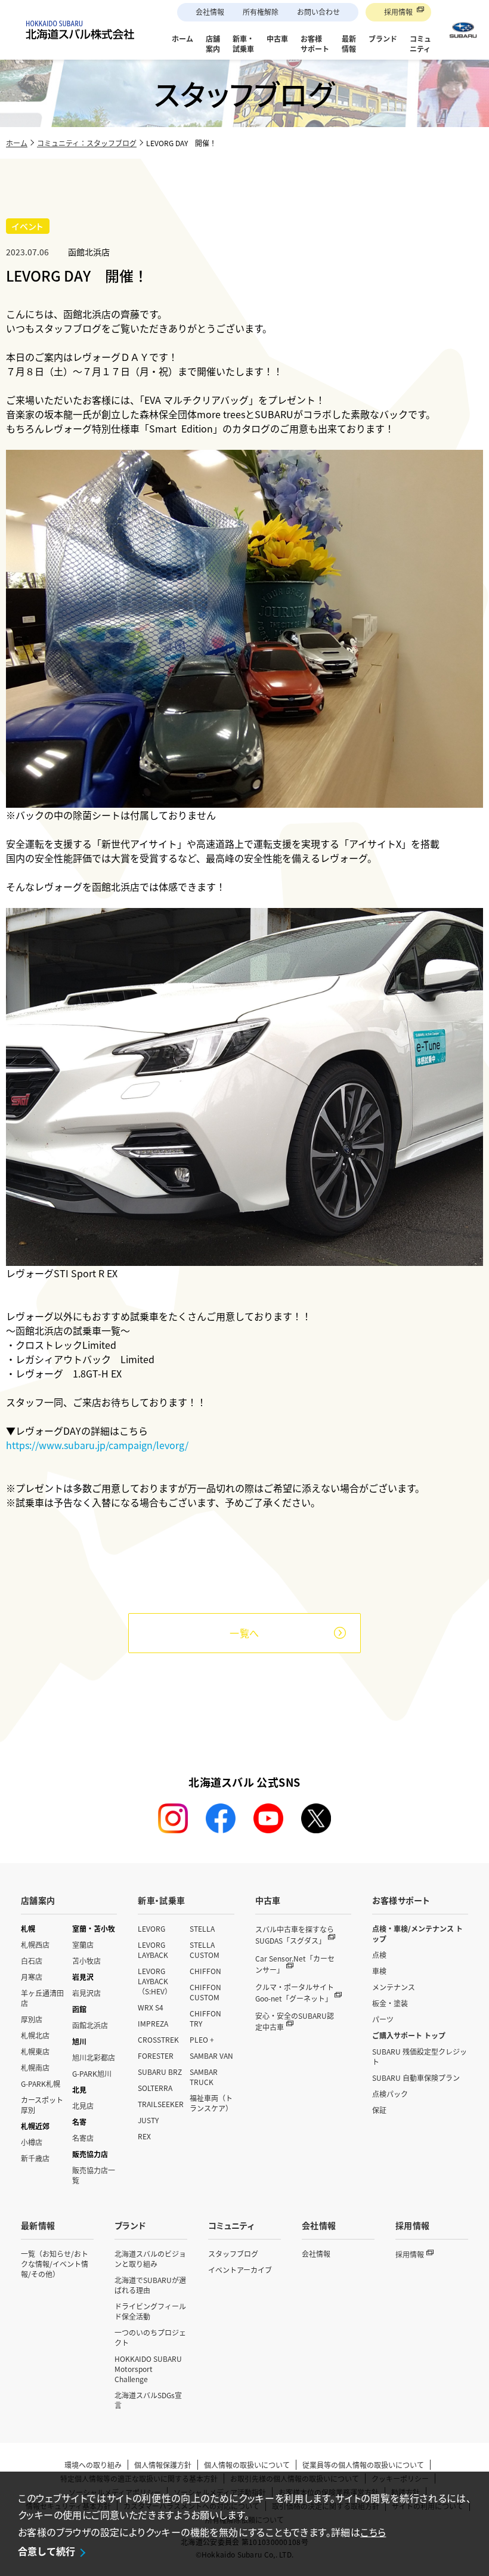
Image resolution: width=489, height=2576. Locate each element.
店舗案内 (38, 1900)
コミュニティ (231, 2225)
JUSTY (148, 2120)
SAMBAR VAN (211, 2055)
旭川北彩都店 (94, 2057)
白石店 (32, 1961)
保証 (379, 2110)
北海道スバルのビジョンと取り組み (150, 2259)
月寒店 (32, 1977)
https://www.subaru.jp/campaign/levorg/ (97, 1445)
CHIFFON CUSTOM (205, 1992)
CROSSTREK (158, 2039)
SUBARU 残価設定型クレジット (420, 2056)
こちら (373, 2532)
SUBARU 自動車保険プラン (416, 2078)
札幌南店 (35, 2067)
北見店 (83, 2106)
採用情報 (398, 12)
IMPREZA (153, 2023)
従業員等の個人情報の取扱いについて (363, 2465)
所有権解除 (261, 12)
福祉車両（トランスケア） (211, 2103)
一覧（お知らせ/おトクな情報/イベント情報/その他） (55, 2264)
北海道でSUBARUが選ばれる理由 (150, 2285)
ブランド (130, 2225)
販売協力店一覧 (94, 2175)
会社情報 (210, 12)
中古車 (268, 1900)
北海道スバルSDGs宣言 (148, 2400)
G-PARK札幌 (41, 2084)
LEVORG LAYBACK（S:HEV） (155, 1981)
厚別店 (32, 2019)
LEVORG (151, 1928)
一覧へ (244, 1633)
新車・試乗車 (161, 1900)
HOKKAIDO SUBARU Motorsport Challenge (148, 2369)
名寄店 (83, 2138)
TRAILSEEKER (161, 2104)
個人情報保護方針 (163, 2465)
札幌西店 (35, 1945)
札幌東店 (35, 2051)
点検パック (390, 2094)
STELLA (202, 1928)
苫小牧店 (86, 1961)
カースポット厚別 (42, 2105)
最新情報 (38, 2225)
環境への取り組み (93, 2465)
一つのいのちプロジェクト (150, 2337)
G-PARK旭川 (92, 2073)
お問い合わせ (318, 12)
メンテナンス (394, 1987)
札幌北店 (35, 2035)
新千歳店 (35, 2158)
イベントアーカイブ (240, 2270)
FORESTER (156, 2055)
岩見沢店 (86, 1993)
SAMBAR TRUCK (204, 2077)
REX (144, 2136)
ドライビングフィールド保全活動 (150, 2311)
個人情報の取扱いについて (247, 2465)
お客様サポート (401, 1900)
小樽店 (32, 2142)
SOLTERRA (155, 2088)
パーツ (383, 2019)
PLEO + (202, 2039)
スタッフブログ (233, 2254)
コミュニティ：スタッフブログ (87, 143)
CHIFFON (205, 1971)
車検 (379, 1971)
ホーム (17, 143)
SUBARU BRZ (160, 2072)
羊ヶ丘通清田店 (42, 1998)
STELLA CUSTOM (205, 1950)
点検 (379, 1955)
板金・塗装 (390, 2003)
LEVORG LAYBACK (153, 1950)
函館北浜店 (90, 2025)
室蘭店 (83, 1945)
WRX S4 (151, 2007)
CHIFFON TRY (205, 2018)
